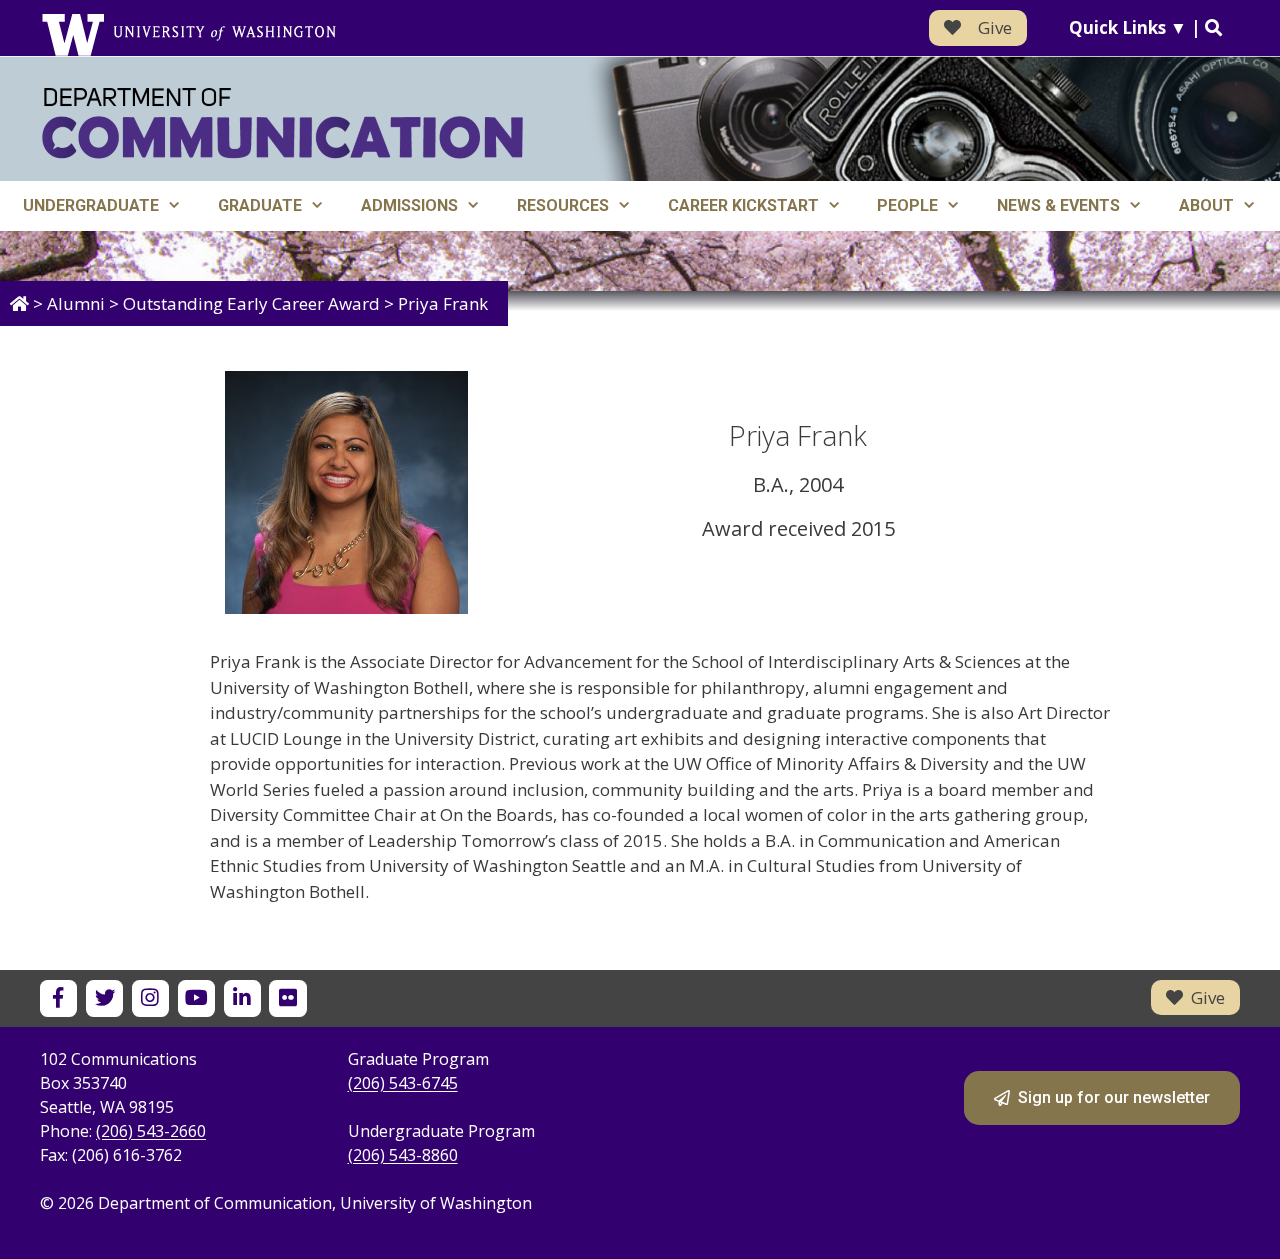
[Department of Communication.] (19, 303)
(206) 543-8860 (403, 1155)
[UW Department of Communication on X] (104, 998)
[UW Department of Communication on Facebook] (58, 998)
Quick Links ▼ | (1137, 27)
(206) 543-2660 (151, 1131)
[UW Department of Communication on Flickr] (287, 998)
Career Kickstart (743, 205)
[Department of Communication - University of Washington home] (282, 123)
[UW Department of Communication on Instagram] (150, 998)
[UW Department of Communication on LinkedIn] (242, 998)
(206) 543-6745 (403, 1083)
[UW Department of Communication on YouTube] (196, 998)
